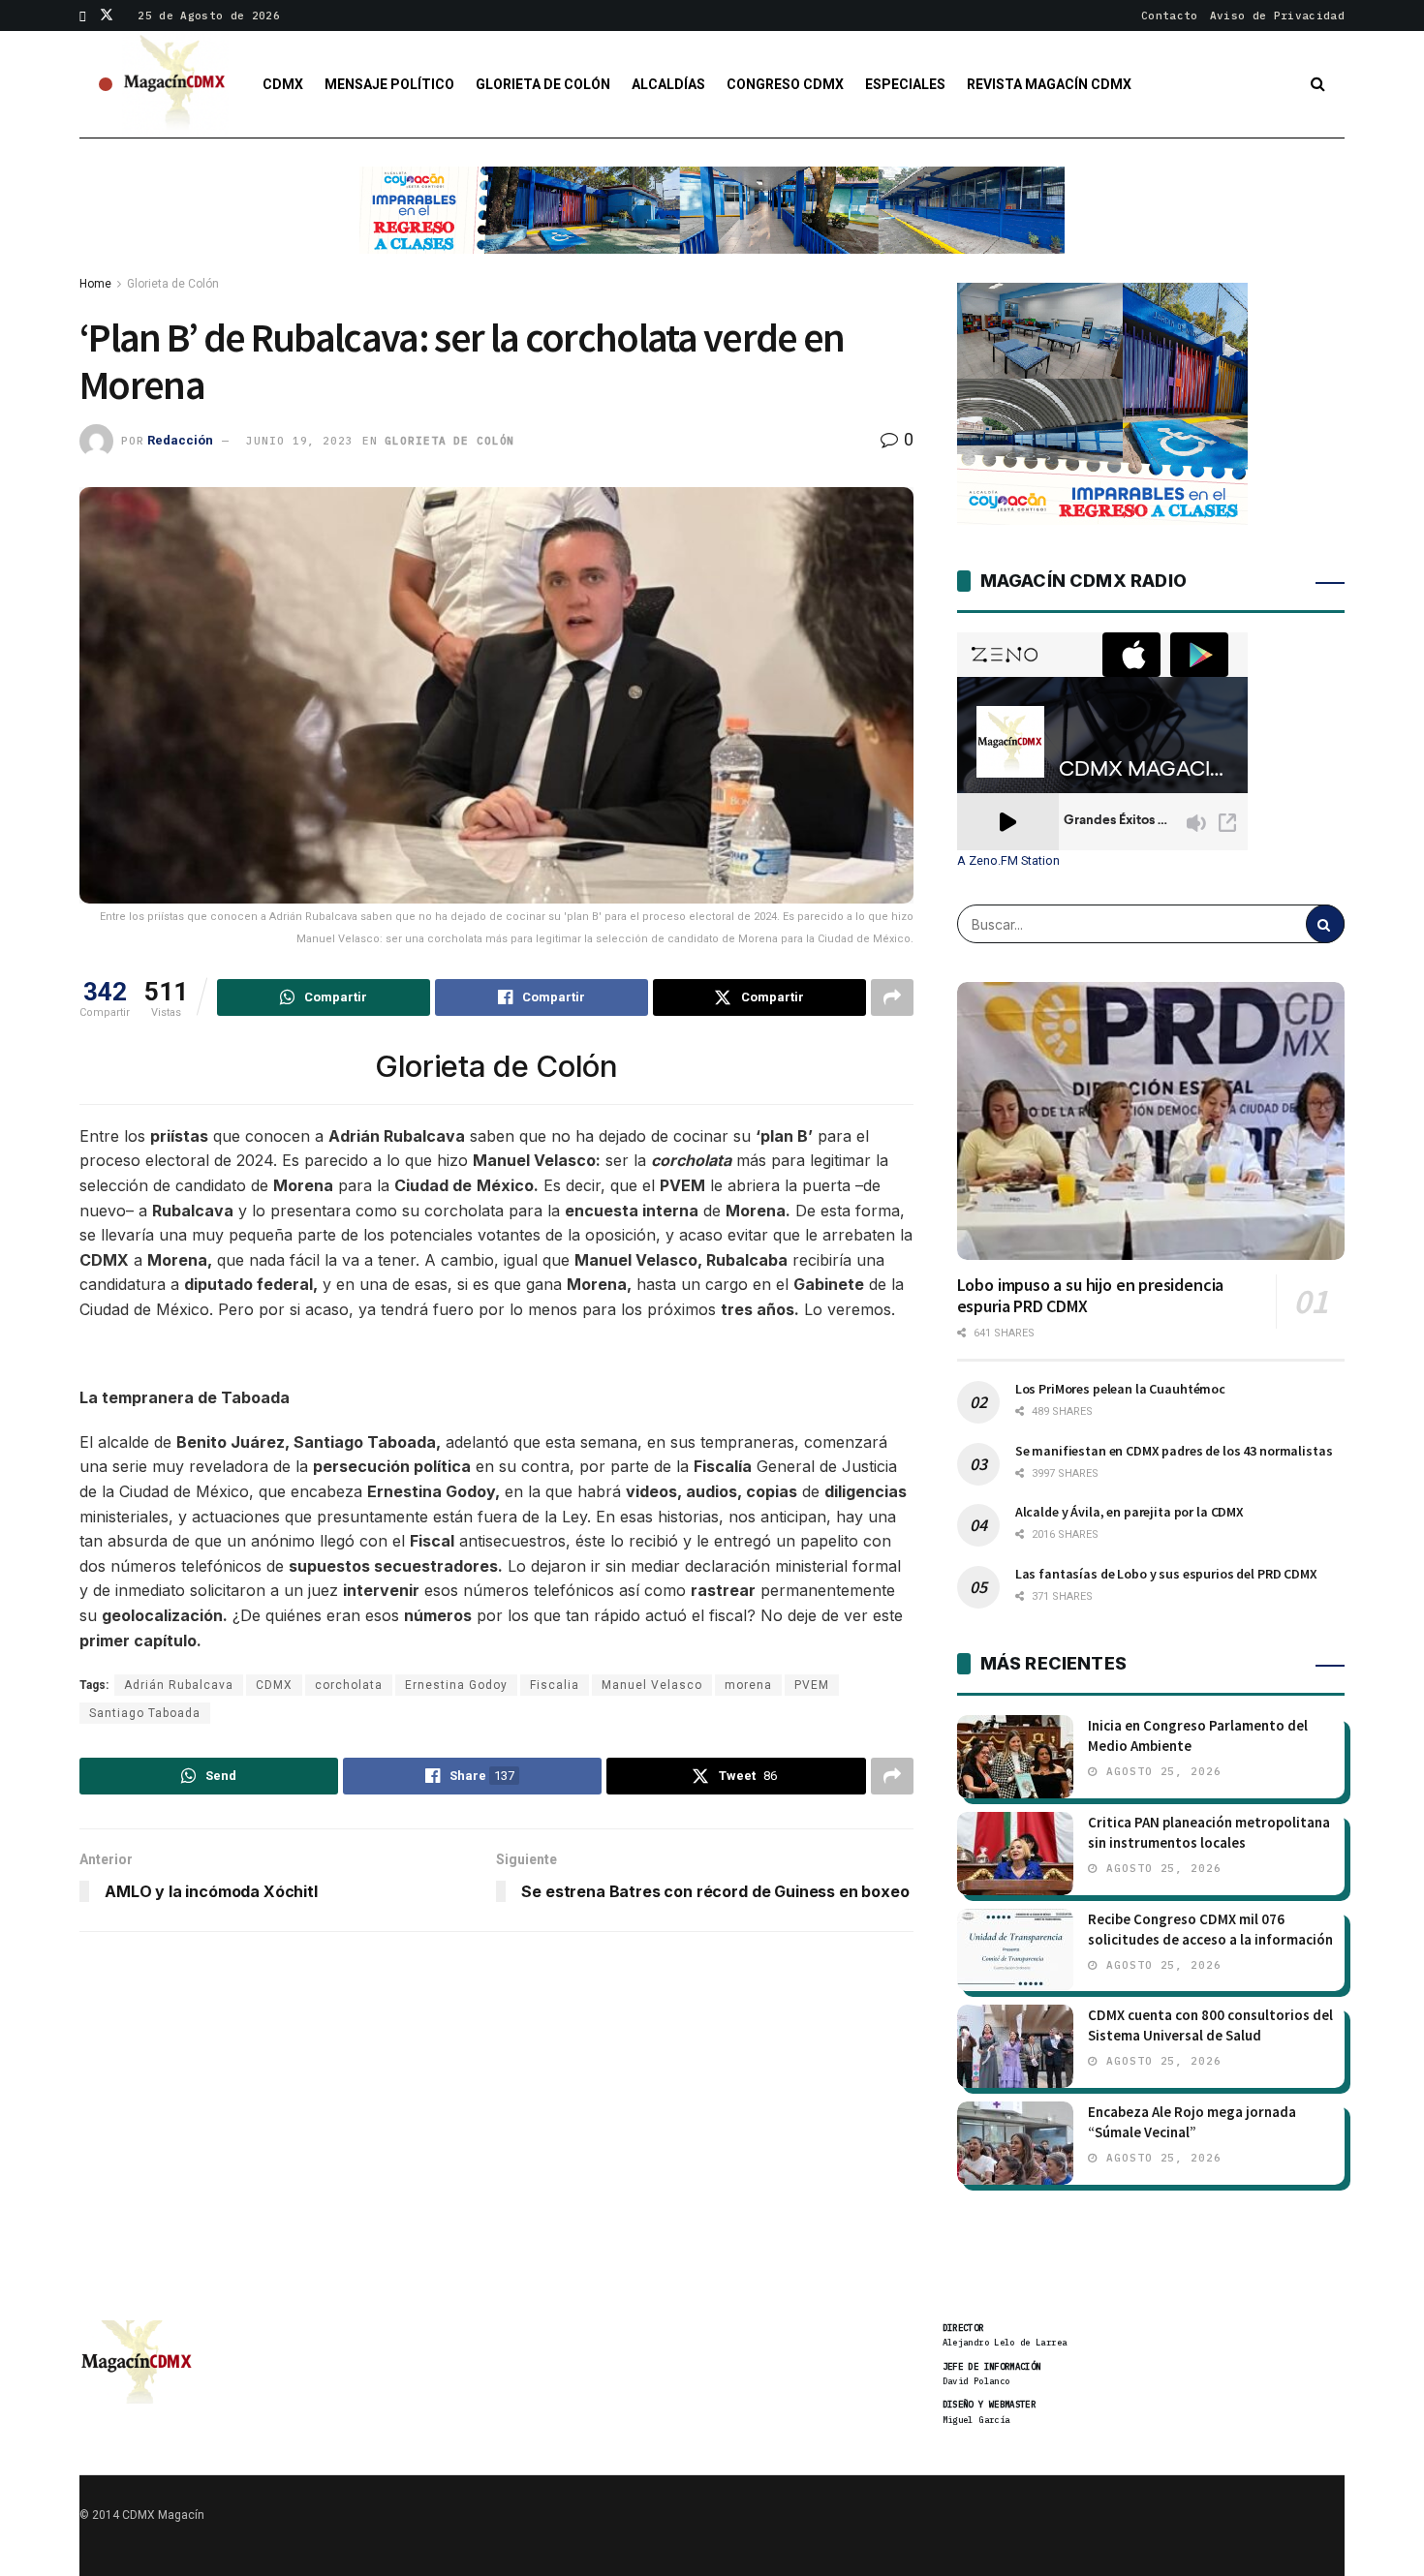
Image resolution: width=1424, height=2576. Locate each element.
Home (95, 284)
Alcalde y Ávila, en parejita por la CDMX (1130, 1512)
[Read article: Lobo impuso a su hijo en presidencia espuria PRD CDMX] (1151, 1120)
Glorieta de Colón (543, 84)
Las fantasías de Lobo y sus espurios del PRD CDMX (1166, 1574)
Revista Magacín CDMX (1049, 84)
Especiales (905, 84)
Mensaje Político (389, 84)
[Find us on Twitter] (107, 15)
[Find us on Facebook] (83, 15)
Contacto (1170, 15)
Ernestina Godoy (456, 1685)
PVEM (812, 1685)
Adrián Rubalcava (179, 1685)
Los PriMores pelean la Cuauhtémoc (1120, 1389)
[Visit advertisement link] (712, 225)
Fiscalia (555, 1685)
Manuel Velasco (652, 1685)
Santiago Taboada (145, 1713)
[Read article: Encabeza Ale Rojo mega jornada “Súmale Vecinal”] (1015, 2143)
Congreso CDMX (785, 84)
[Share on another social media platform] (892, 997)
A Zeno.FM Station (1008, 861)
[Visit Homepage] (175, 84)
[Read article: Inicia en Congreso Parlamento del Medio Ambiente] (1015, 1757)
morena (748, 1685)
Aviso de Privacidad (1277, 15)
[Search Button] (1318, 84)
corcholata (349, 1685)
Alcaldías (668, 84)
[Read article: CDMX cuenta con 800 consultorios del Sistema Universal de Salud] (1015, 2046)
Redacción (180, 440)
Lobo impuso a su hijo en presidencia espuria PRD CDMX (1091, 1296)
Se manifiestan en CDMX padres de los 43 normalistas (1174, 1451)
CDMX (283, 84)
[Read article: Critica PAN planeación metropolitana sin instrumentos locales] (1015, 1854)
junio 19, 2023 (299, 441)
